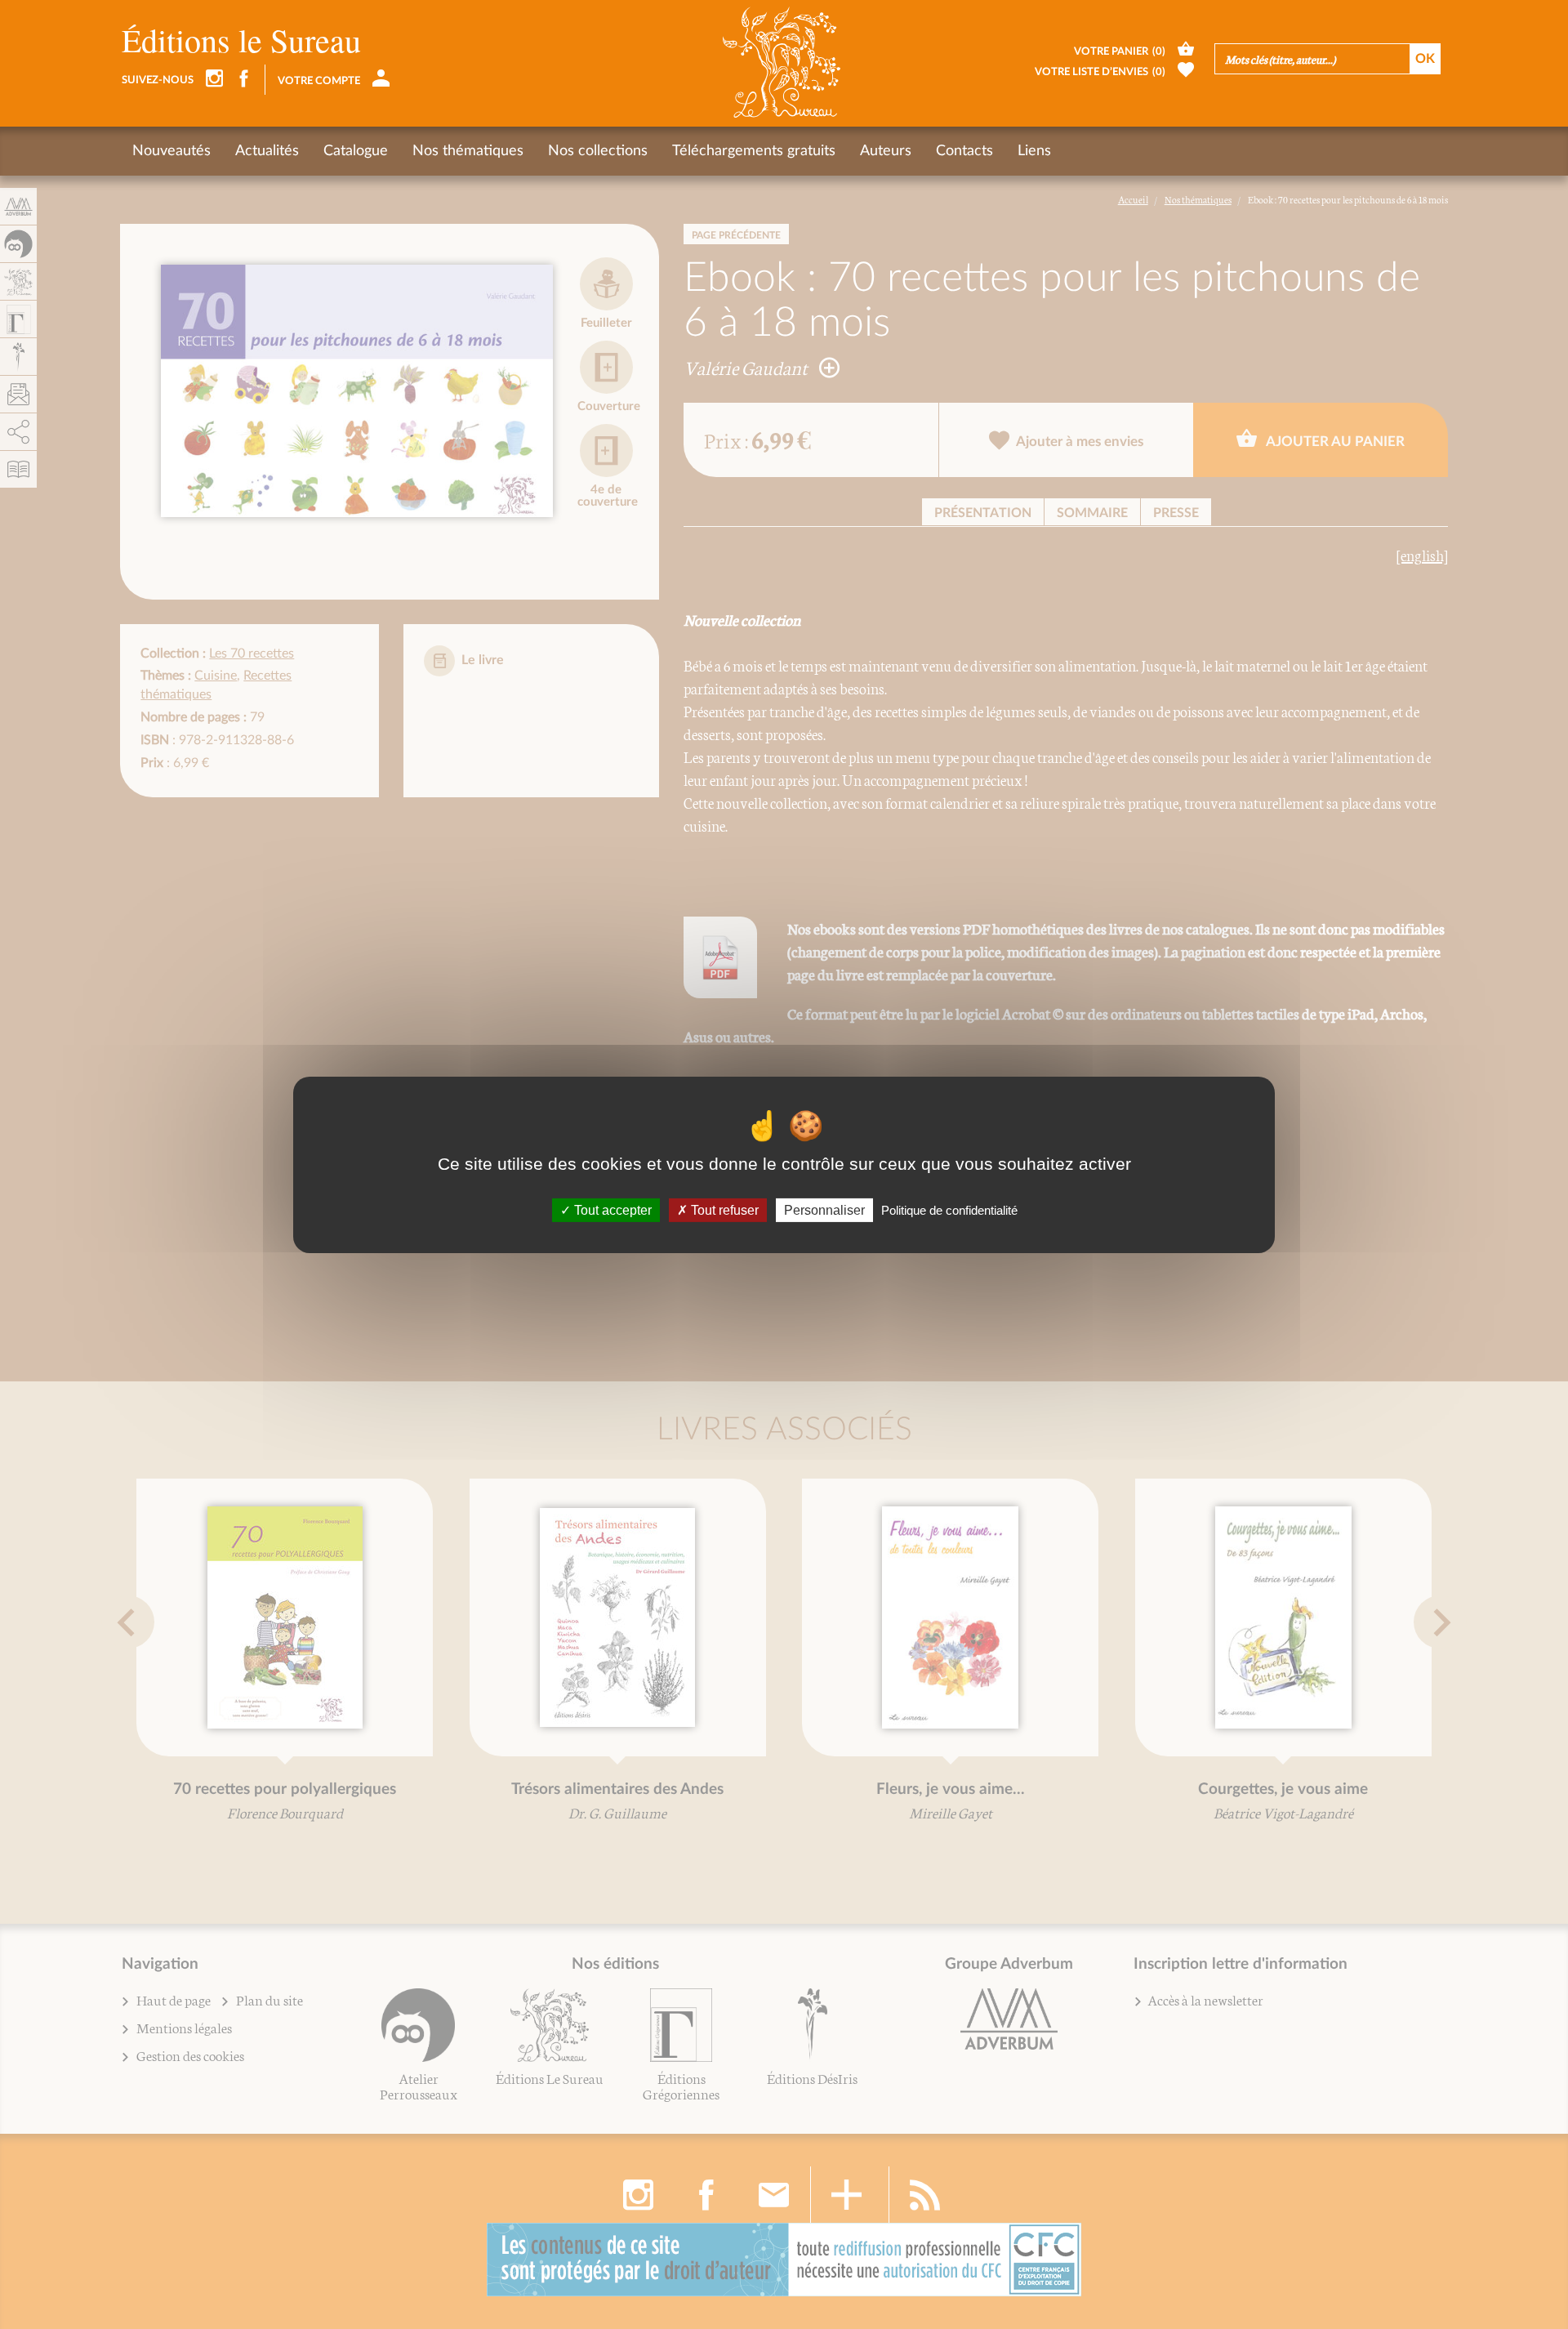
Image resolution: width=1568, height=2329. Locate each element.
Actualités (267, 151)
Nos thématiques (468, 151)
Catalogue (356, 151)
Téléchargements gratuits (754, 151)
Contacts (964, 151)
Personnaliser (824, 1209)
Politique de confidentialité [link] (949, 1209)
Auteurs (886, 151)
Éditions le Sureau (241, 40)
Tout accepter (611, 1209)
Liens (1034, 151)
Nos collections (598, 151)
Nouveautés (171, 151)
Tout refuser (723, 1209)
